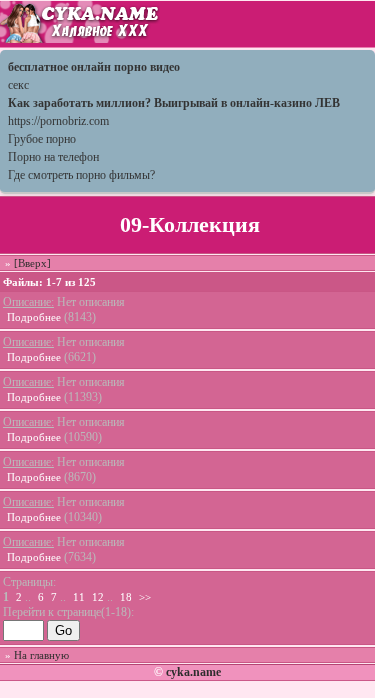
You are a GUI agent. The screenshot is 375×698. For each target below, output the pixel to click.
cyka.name (193, 672)
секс (18, 85)
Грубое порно (42, 139)
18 (126, 597)
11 (79, 597)
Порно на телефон (53, 157)
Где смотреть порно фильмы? (81, 175)
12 (98, 597)
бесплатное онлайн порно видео (94, 67)
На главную (41, 655)
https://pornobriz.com (58, 121)
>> (145, 597)
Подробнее (34, 317)
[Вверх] (32, 263)
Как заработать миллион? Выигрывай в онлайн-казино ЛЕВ (174, 103)
